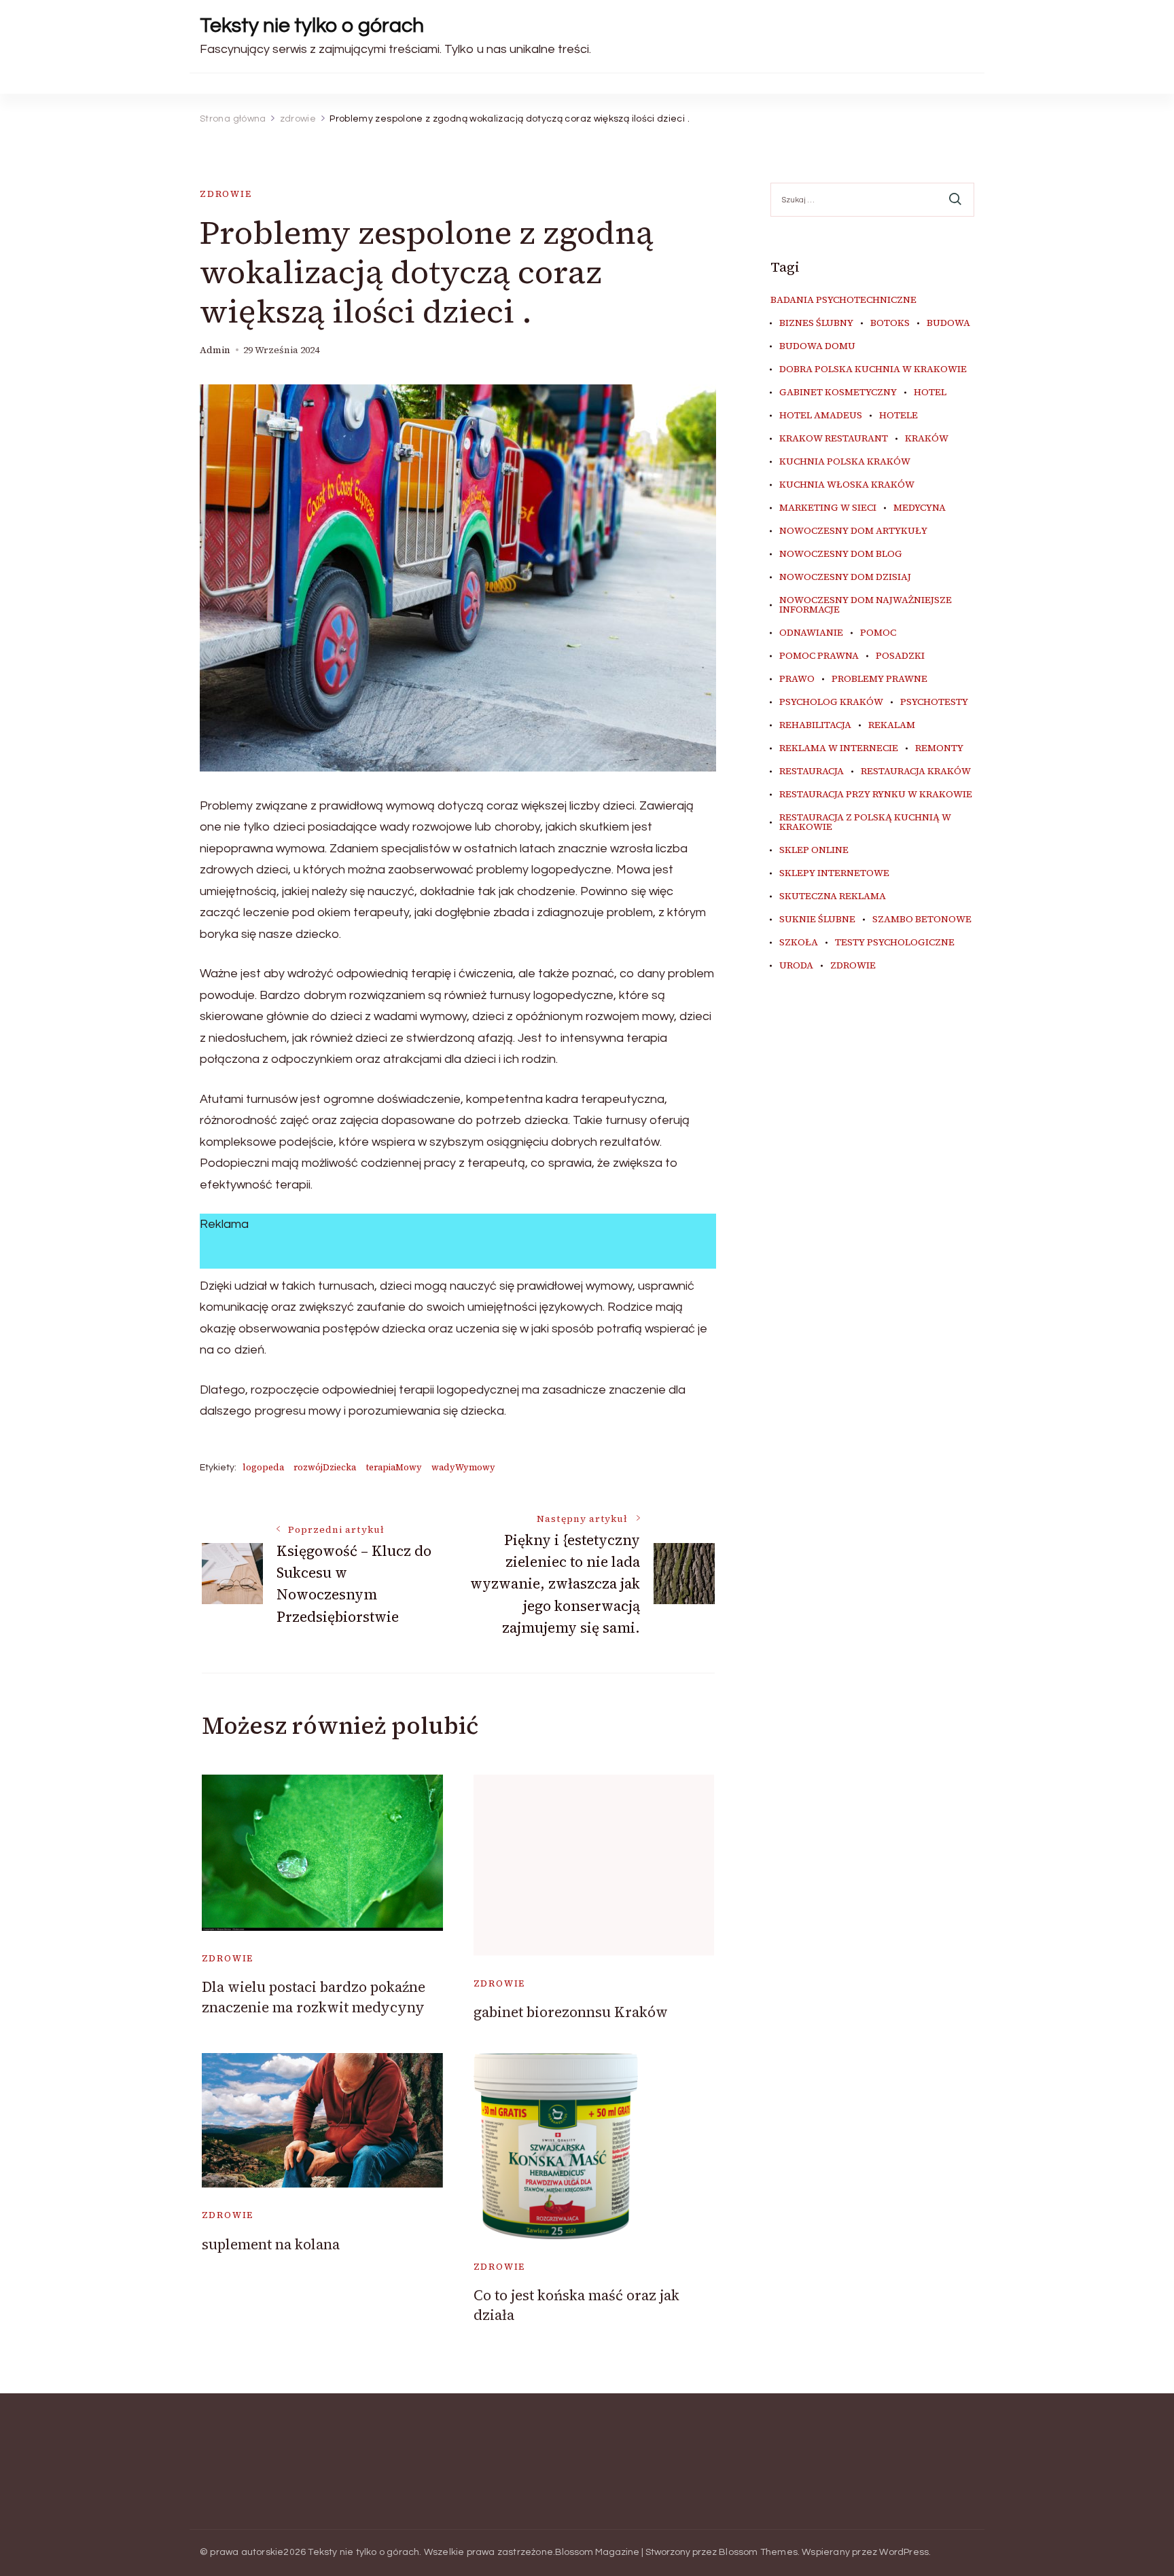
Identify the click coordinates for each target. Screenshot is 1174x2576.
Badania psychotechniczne (843, 300)
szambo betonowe (922, 920)
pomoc (878, 633)
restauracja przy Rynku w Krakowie (876, 795)
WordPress (904, 2552)
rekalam (892, 725)
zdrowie (226, 194)
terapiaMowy (394, 1467)
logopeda (263, 1467)
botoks (890, 323)
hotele (899, 416)
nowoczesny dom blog (841, 554)
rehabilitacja (815, 725)
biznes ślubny (816, 323)
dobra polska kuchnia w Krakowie (873, 369)
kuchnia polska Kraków (845, 462)
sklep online (814, 850)
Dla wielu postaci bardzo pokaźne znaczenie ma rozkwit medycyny (314, 1997)
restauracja (812, 772)
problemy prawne (879, 679)
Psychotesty (934, 702)
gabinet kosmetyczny (838, 393)
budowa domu (817, 346)
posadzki (900, 656)
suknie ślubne (817, 920)
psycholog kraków (831, 702)
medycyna (920, 508)
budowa (948, 323)
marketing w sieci (828, 508)
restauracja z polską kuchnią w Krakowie (865, 822)
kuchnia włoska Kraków (847, 485)
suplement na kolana (271, 2244)
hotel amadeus (821, 416)
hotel (930, 393)
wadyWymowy (463, 1467)
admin (215, 350)
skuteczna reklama (833, 896)
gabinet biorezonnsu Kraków (571, 2012)
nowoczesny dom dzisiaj (845, 577)
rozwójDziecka (325, 1467)
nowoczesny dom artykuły (853, 531)
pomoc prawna (819, 656)
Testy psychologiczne (895, 943)
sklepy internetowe (834, 873)
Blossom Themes (758, 2552)
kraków (927, 439)
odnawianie (811, 633)
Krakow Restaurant (834, 439)
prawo (797, 679)
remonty (939, 748)
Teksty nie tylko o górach (312, 25)
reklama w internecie (839, 748)
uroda (796, 966)
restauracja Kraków (916, 772)
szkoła (799, 943)
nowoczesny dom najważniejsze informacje (866, 605)
